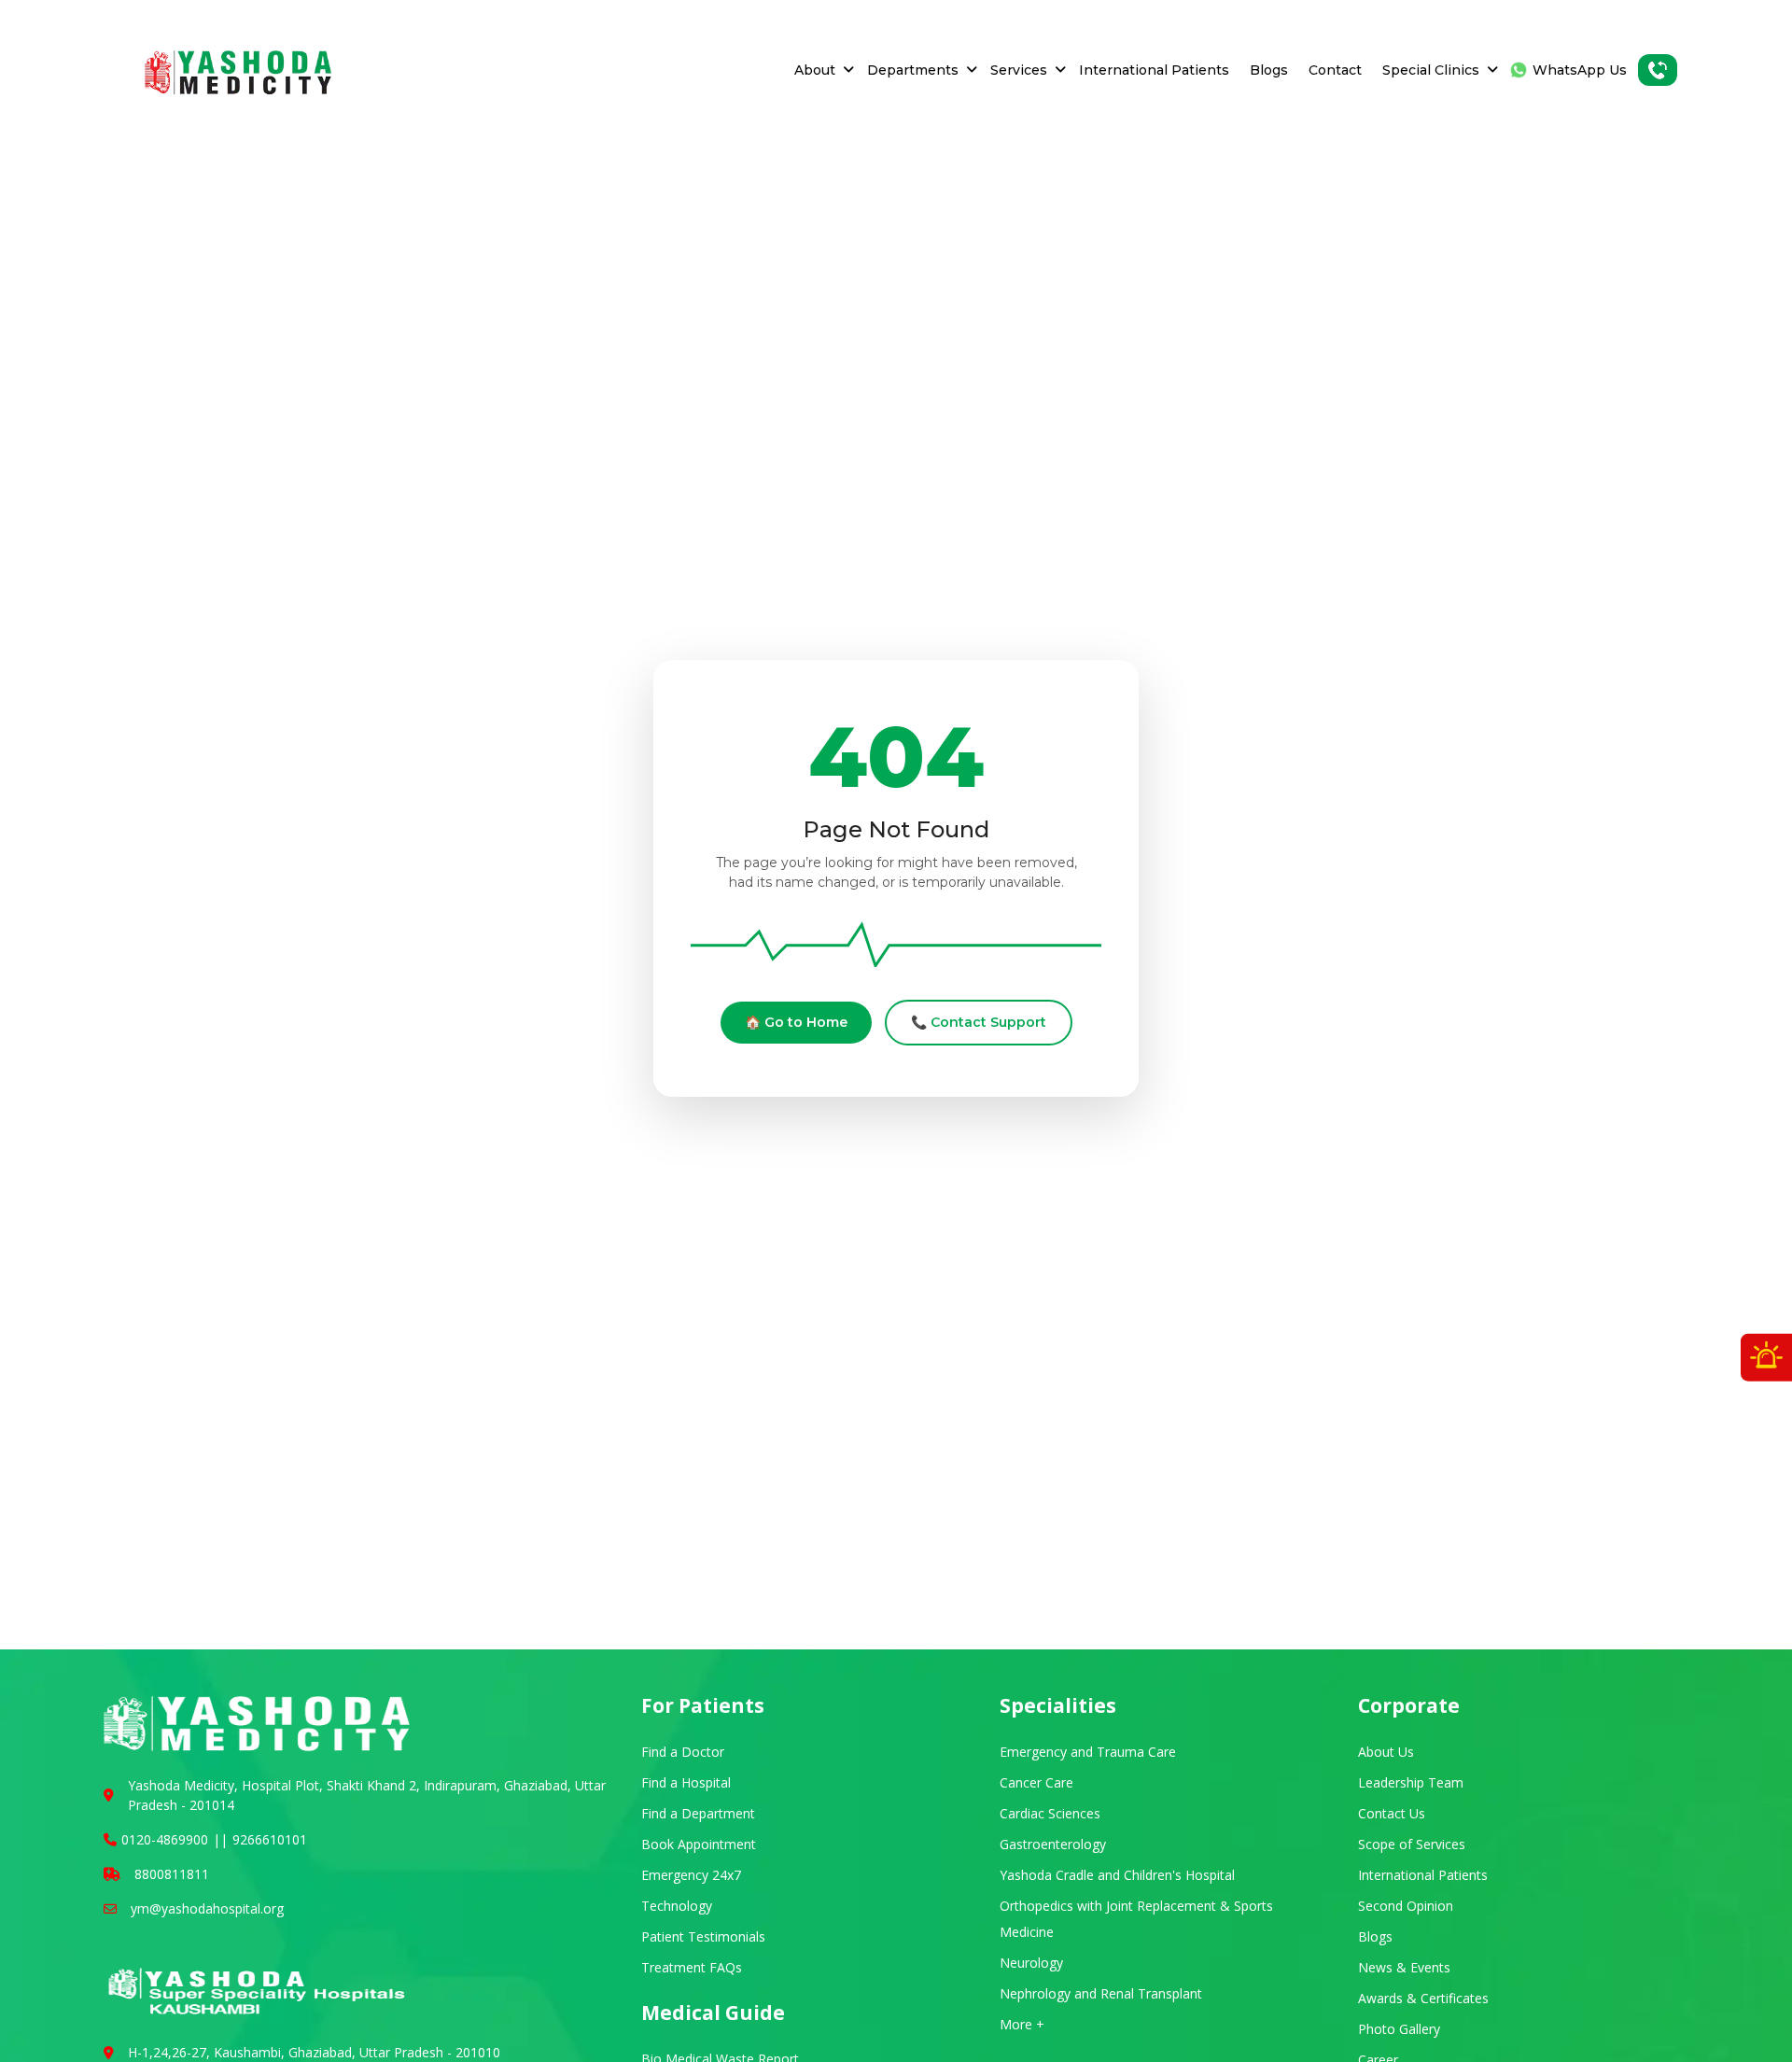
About (815, 70)
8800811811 (172, 1874)
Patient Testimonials (703, 1936)
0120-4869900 (165, 1839)
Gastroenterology (1053, 1844)
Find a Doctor (683, 1752)
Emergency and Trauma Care (1088, 1752)
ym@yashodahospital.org (207, 1908)
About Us (1386, 1752)
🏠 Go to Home (796, 1022)
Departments (913, 70)
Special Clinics (1431, 70)
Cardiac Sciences (1050, 1813)
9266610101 (270, 1839)
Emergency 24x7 (691, 1875)
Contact (1335, 70)
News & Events (1404, 1967)
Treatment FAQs (692, 1967)
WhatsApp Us (1580, 70)
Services (1019, 70)
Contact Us (1392, 1813)
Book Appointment (699, 1844)
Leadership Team (1411, 1782)
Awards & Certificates (1423, 1998)
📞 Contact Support (979, 1022)
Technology (677, 1906)
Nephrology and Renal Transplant (1101, 1993)
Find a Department (698, 1813)
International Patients (1154, 70)
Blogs (1269, 70)
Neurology (1031, 1963)
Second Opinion (1406, 1906)
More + (1022, 2024)
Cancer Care (1036, 1782)
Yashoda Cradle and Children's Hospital (1117, 1875)
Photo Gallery (1399, 2029)
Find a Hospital (686, 1782)
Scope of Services (1412, 1844)
